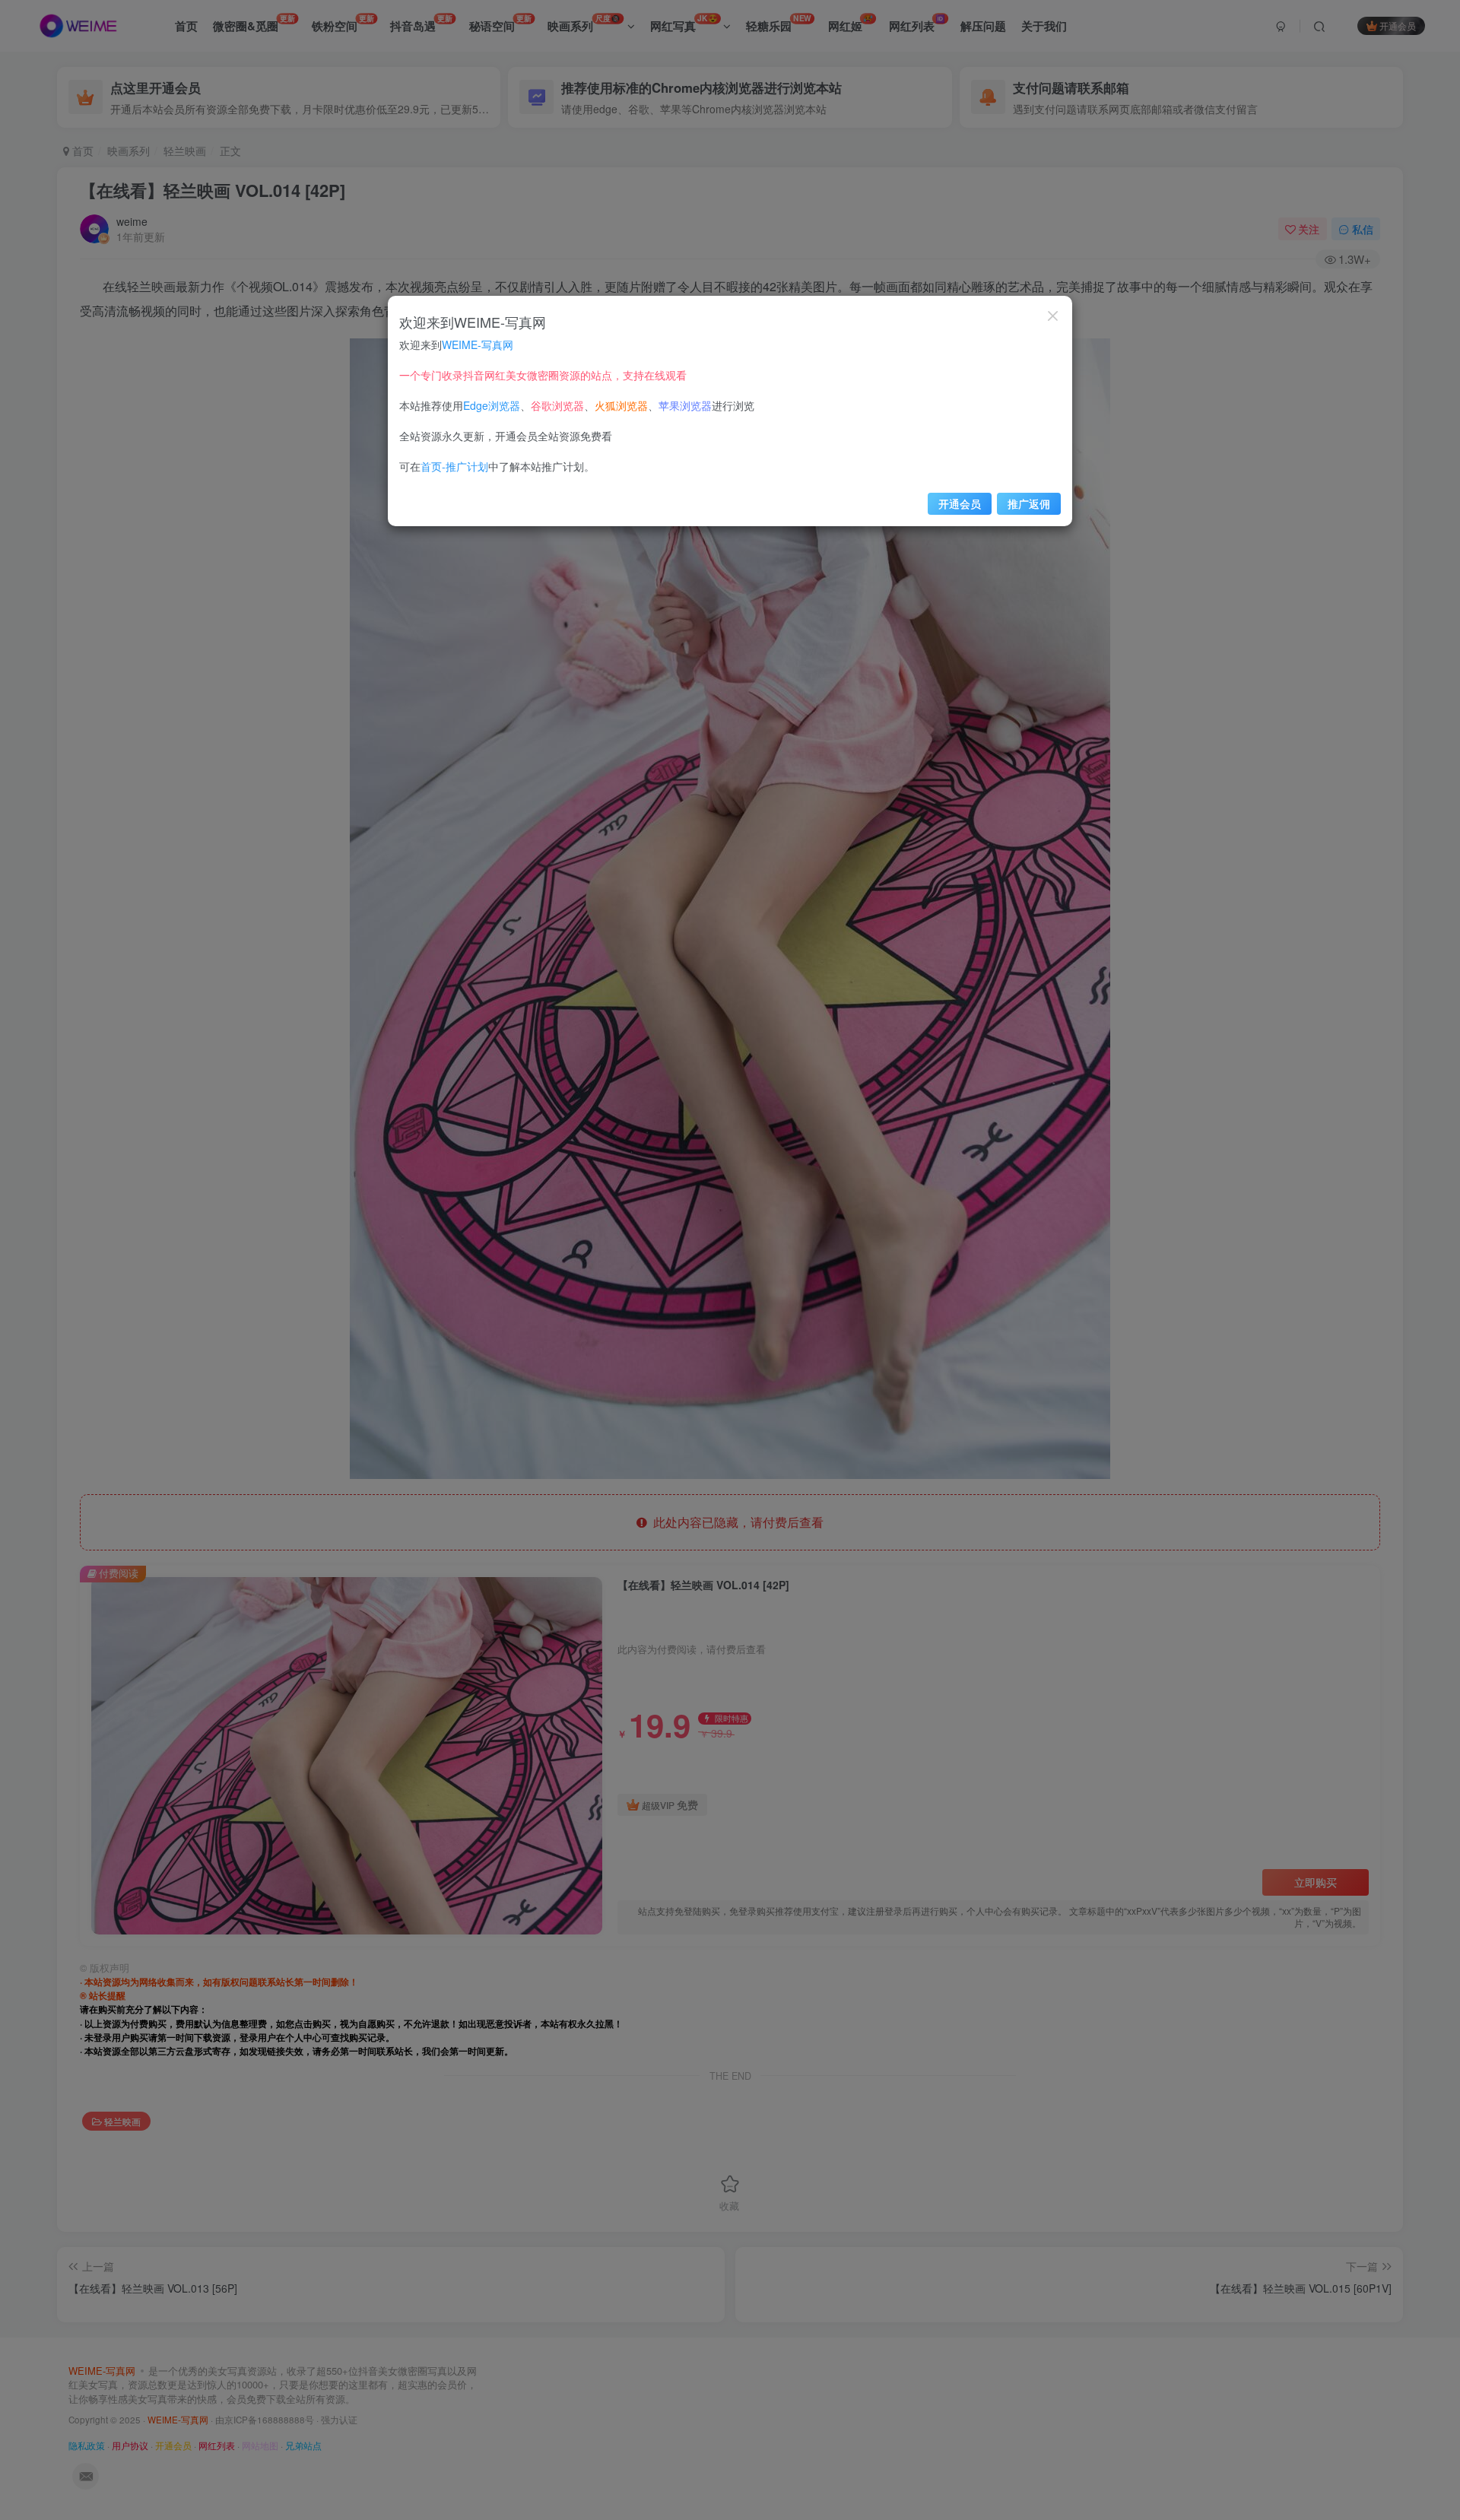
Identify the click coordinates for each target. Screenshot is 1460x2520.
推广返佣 (1029, 503)
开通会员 (960, 503)
